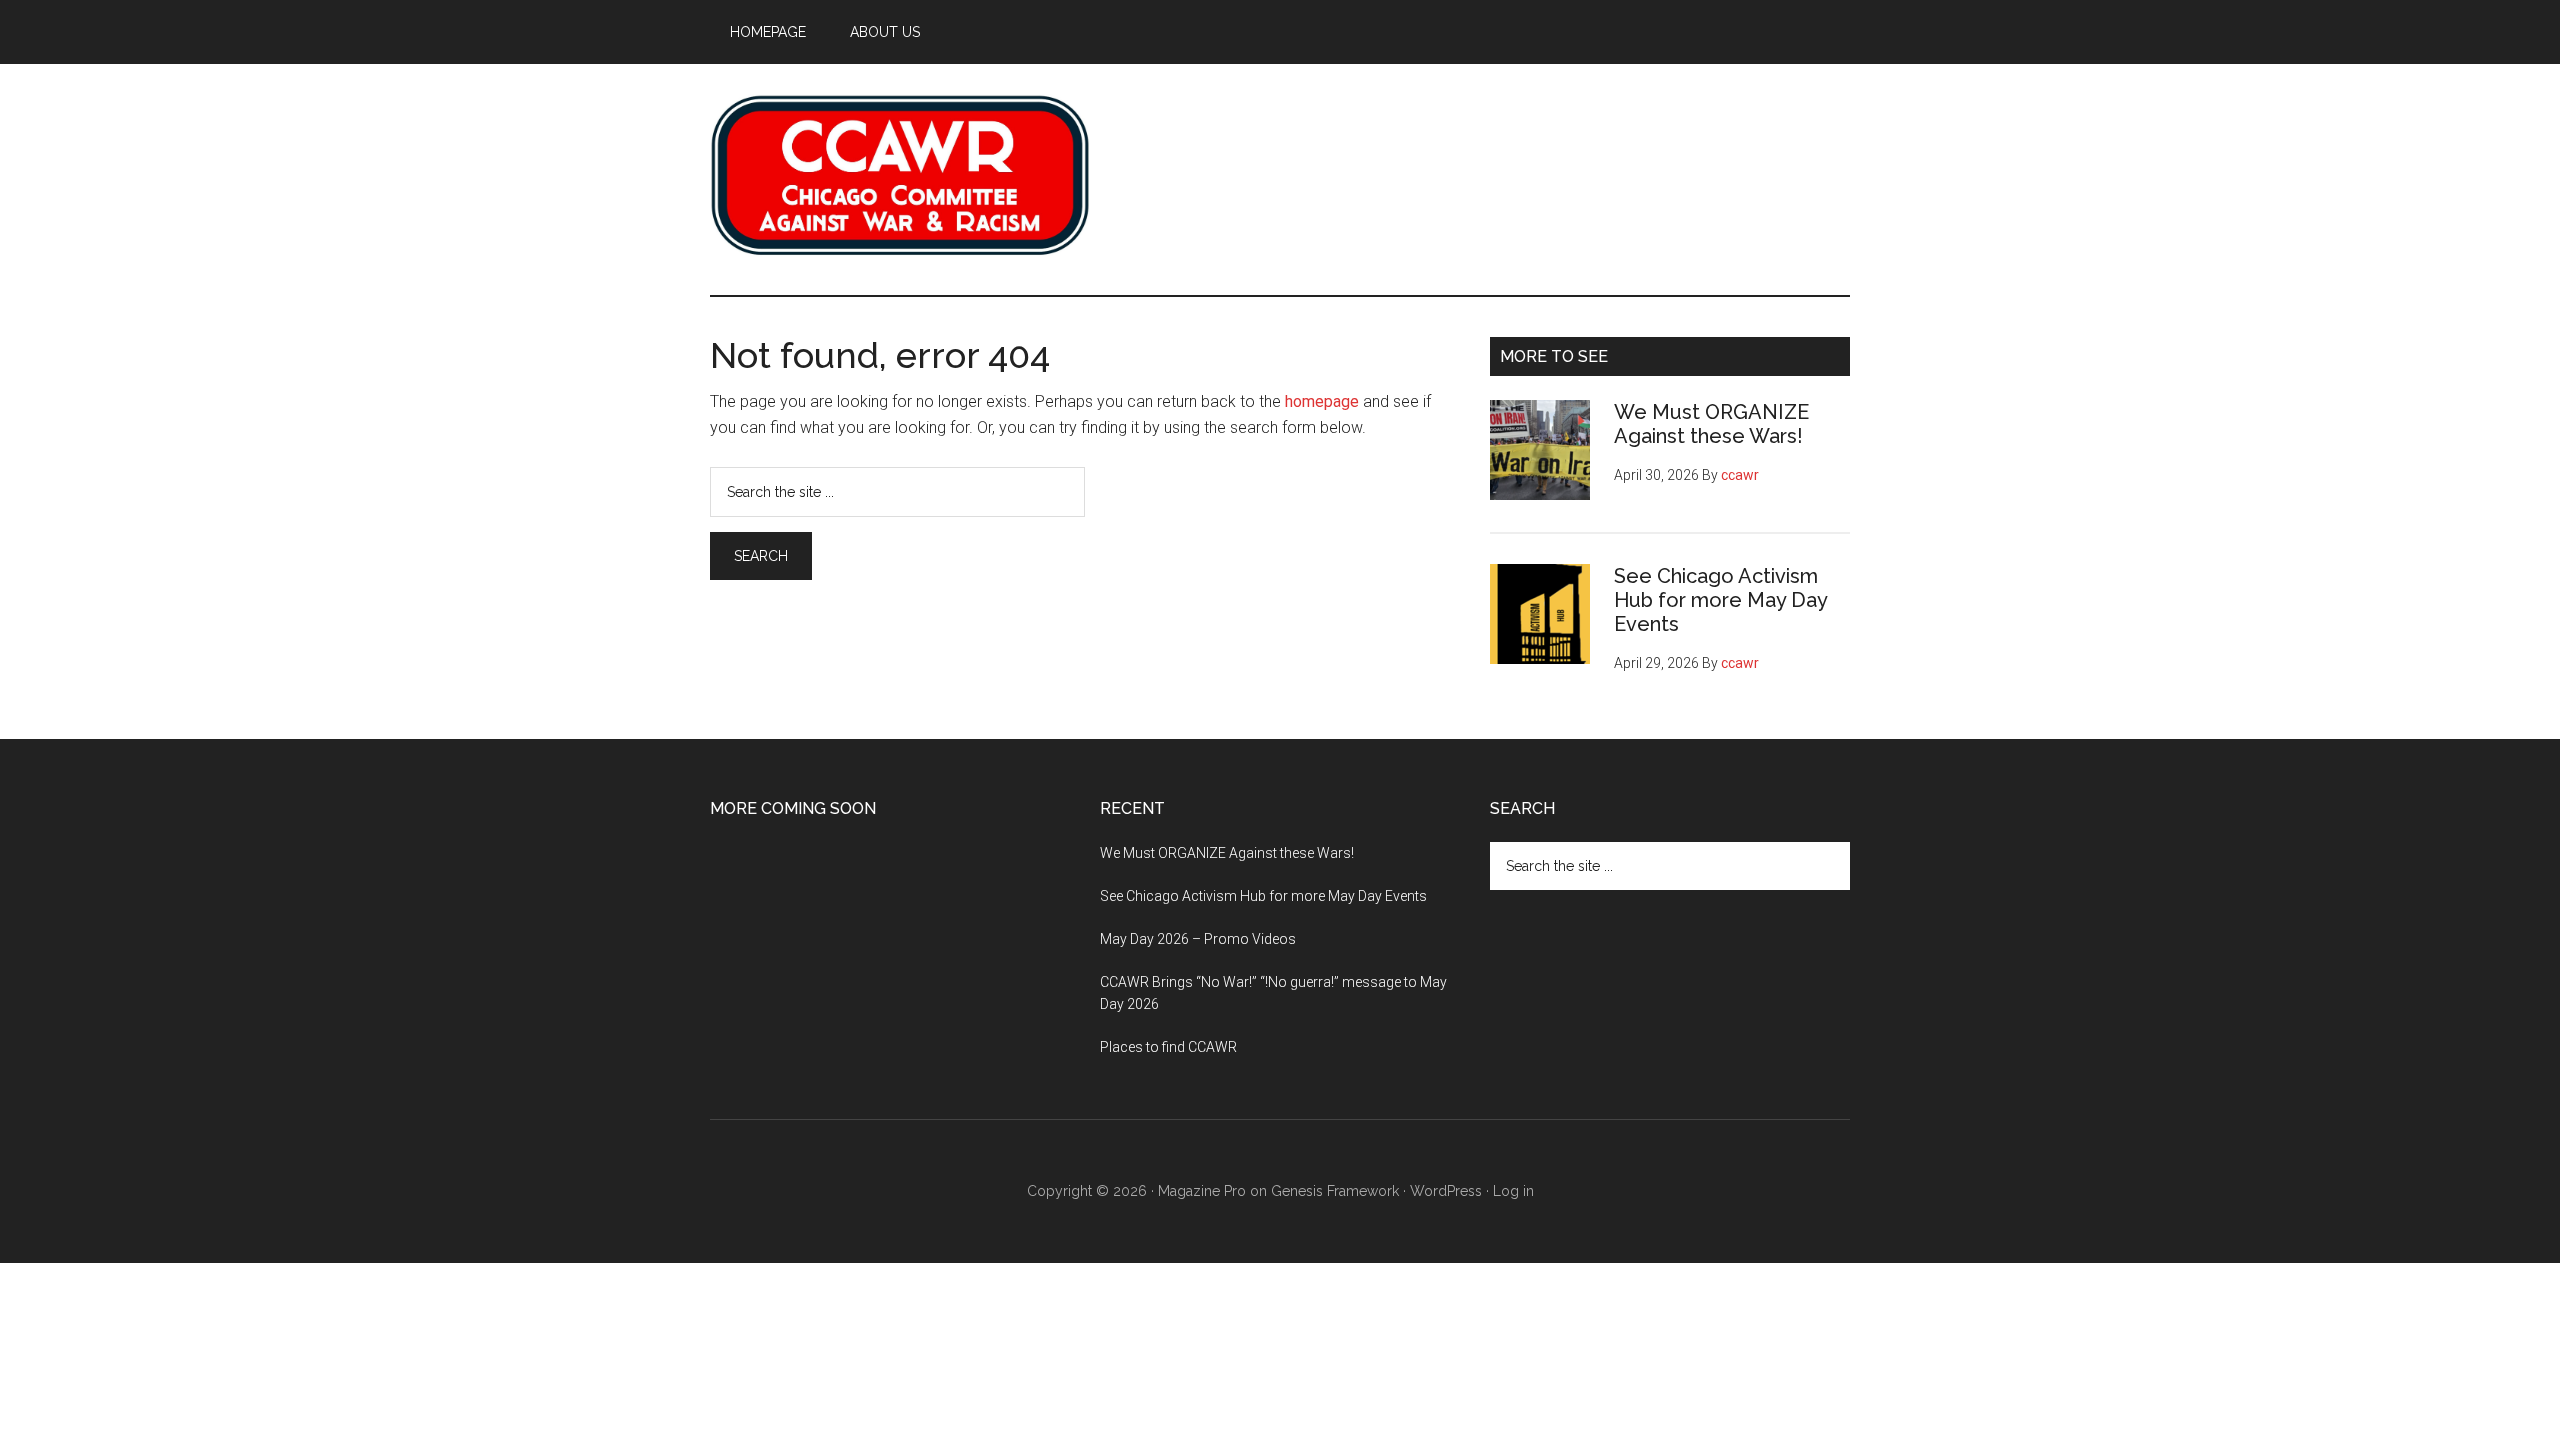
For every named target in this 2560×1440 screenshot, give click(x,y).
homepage (1322, 401)
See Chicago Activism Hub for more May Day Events (1720, 600)
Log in (1513, 1191)
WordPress (1446, 1191)
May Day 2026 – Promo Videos (1198, 939)
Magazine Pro (1202, 1191)
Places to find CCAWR (1168, 1047)
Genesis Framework (1335, 1191)
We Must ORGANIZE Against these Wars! (1711, 424)
